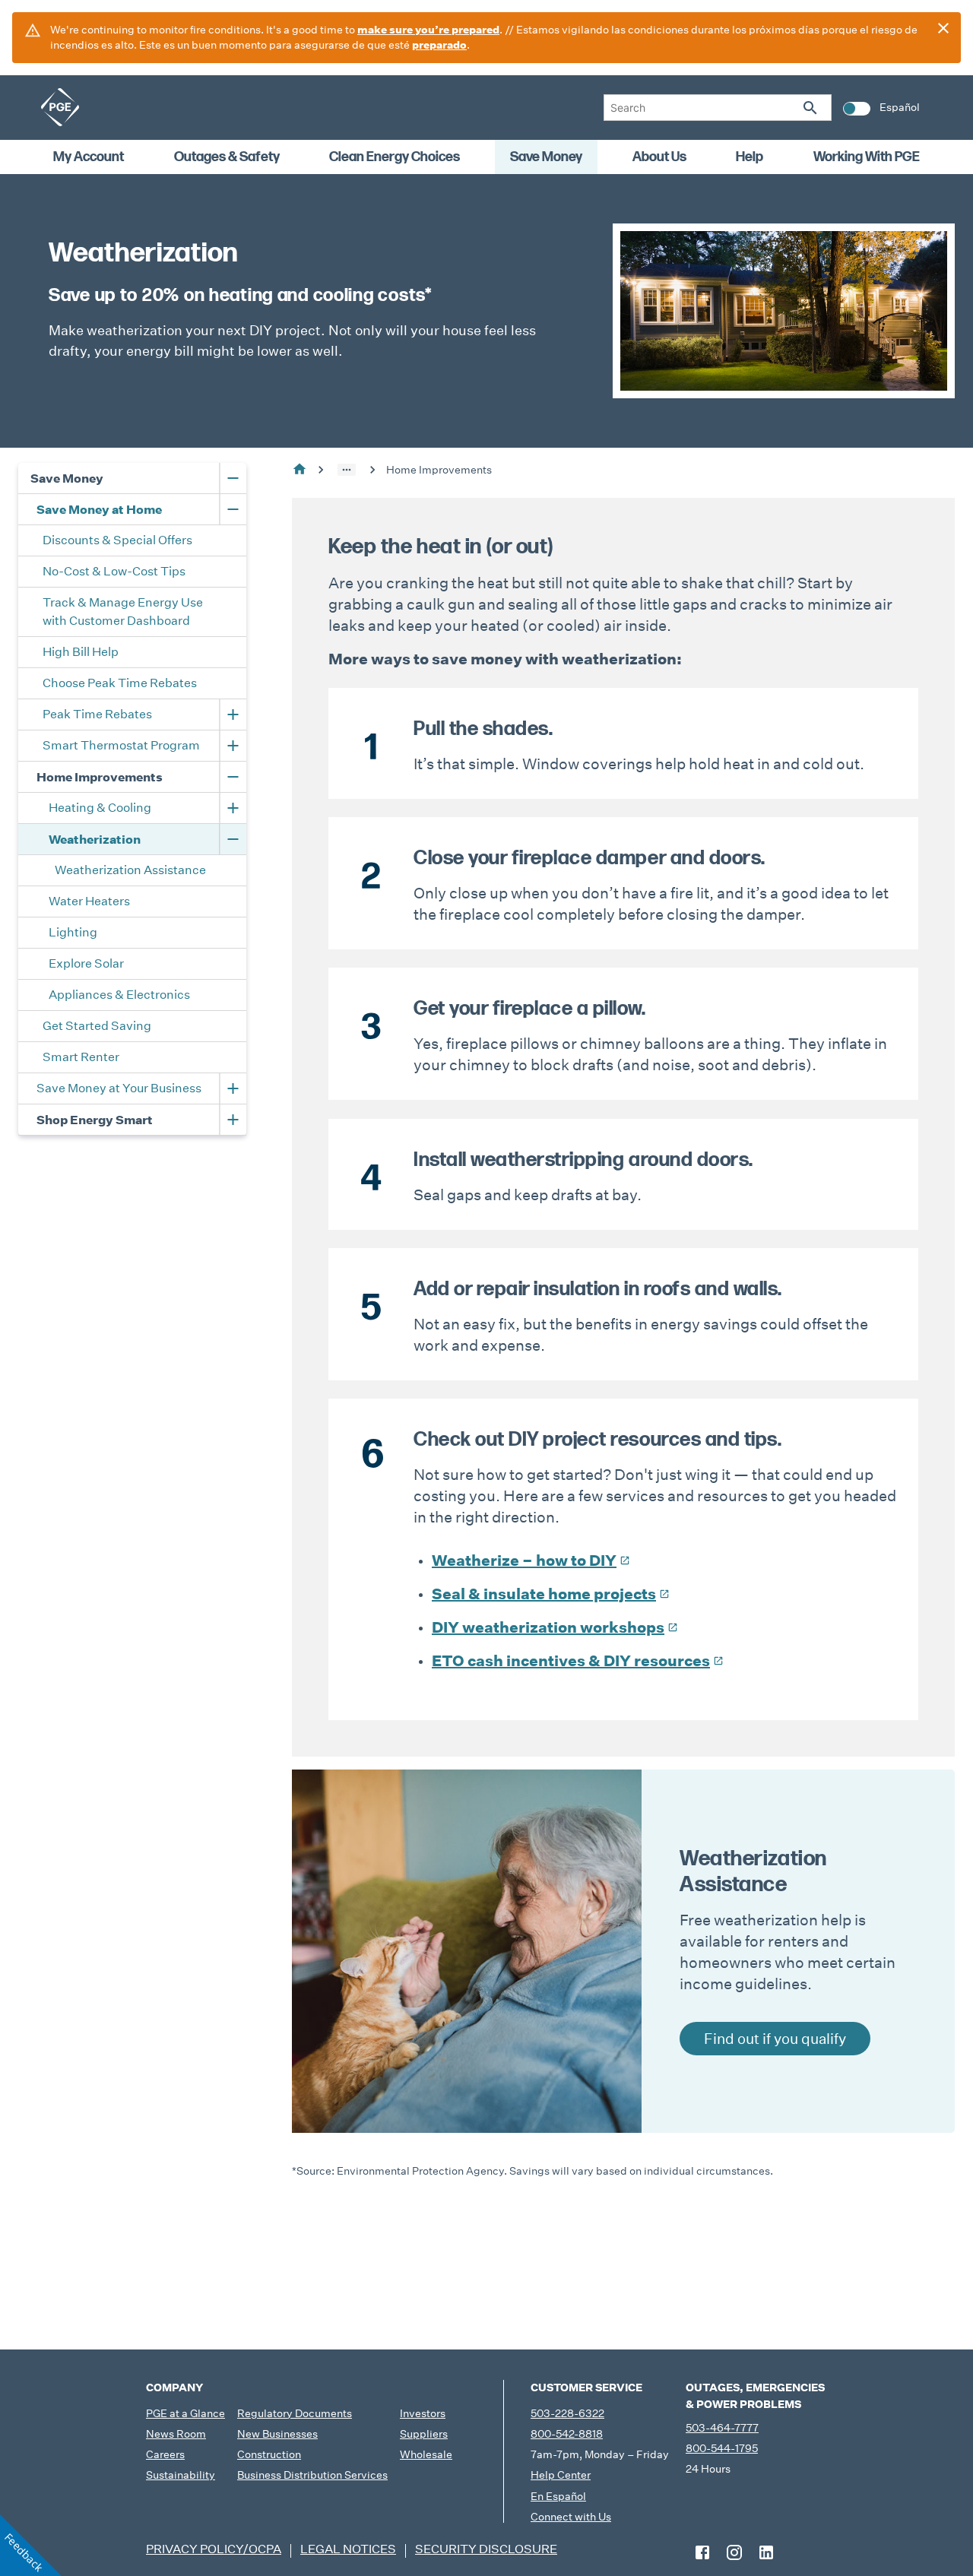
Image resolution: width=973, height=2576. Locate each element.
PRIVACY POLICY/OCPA (214, 2549)
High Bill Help (81, 652)
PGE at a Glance (185, 2413)
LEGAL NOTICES (348, 2549)
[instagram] (734, 2552)
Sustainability (181, 2475)
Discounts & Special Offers (117, 540)
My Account (89, 157)
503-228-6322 (567, 2413)
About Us (659, 157)
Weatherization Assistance (130, 870)
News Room (176, 2434)
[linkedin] (766, 2552)
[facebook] (702, 2552)
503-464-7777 (722, 2428)
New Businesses (277, 2434)
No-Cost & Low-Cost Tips (114, 571)
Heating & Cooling (100, 808)
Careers (165, 2454)
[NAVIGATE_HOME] (60, 107)
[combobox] (718, 108)
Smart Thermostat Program (121, 745)
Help (750, 157)
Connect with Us (571, 2517)
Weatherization (95, 839)
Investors (423, 2413)
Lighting (73, 932)
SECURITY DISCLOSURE (486, 2549)
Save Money (546, 157)
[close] (943, 28)
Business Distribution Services (312, 2475)
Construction (269, 2454)
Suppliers (424, 2434)
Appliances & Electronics (119, 995)
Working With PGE (867, 157)
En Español (558, 2496)
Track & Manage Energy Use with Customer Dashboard (124, 612)
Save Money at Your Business (119, 1088)
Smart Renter (81, 1057)
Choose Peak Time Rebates (120, 683)
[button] (347, 470)
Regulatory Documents (295, 2413)
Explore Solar (86, 963)
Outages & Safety (227, 157)
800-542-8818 (567, 2434)
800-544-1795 (722, 2448)
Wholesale (426, 2454)
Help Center (561, 2475)
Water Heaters (89, 901)
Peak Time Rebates (97, 714)
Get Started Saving (97, 1026)
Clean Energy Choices (395, 157)
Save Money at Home (99, 509)
